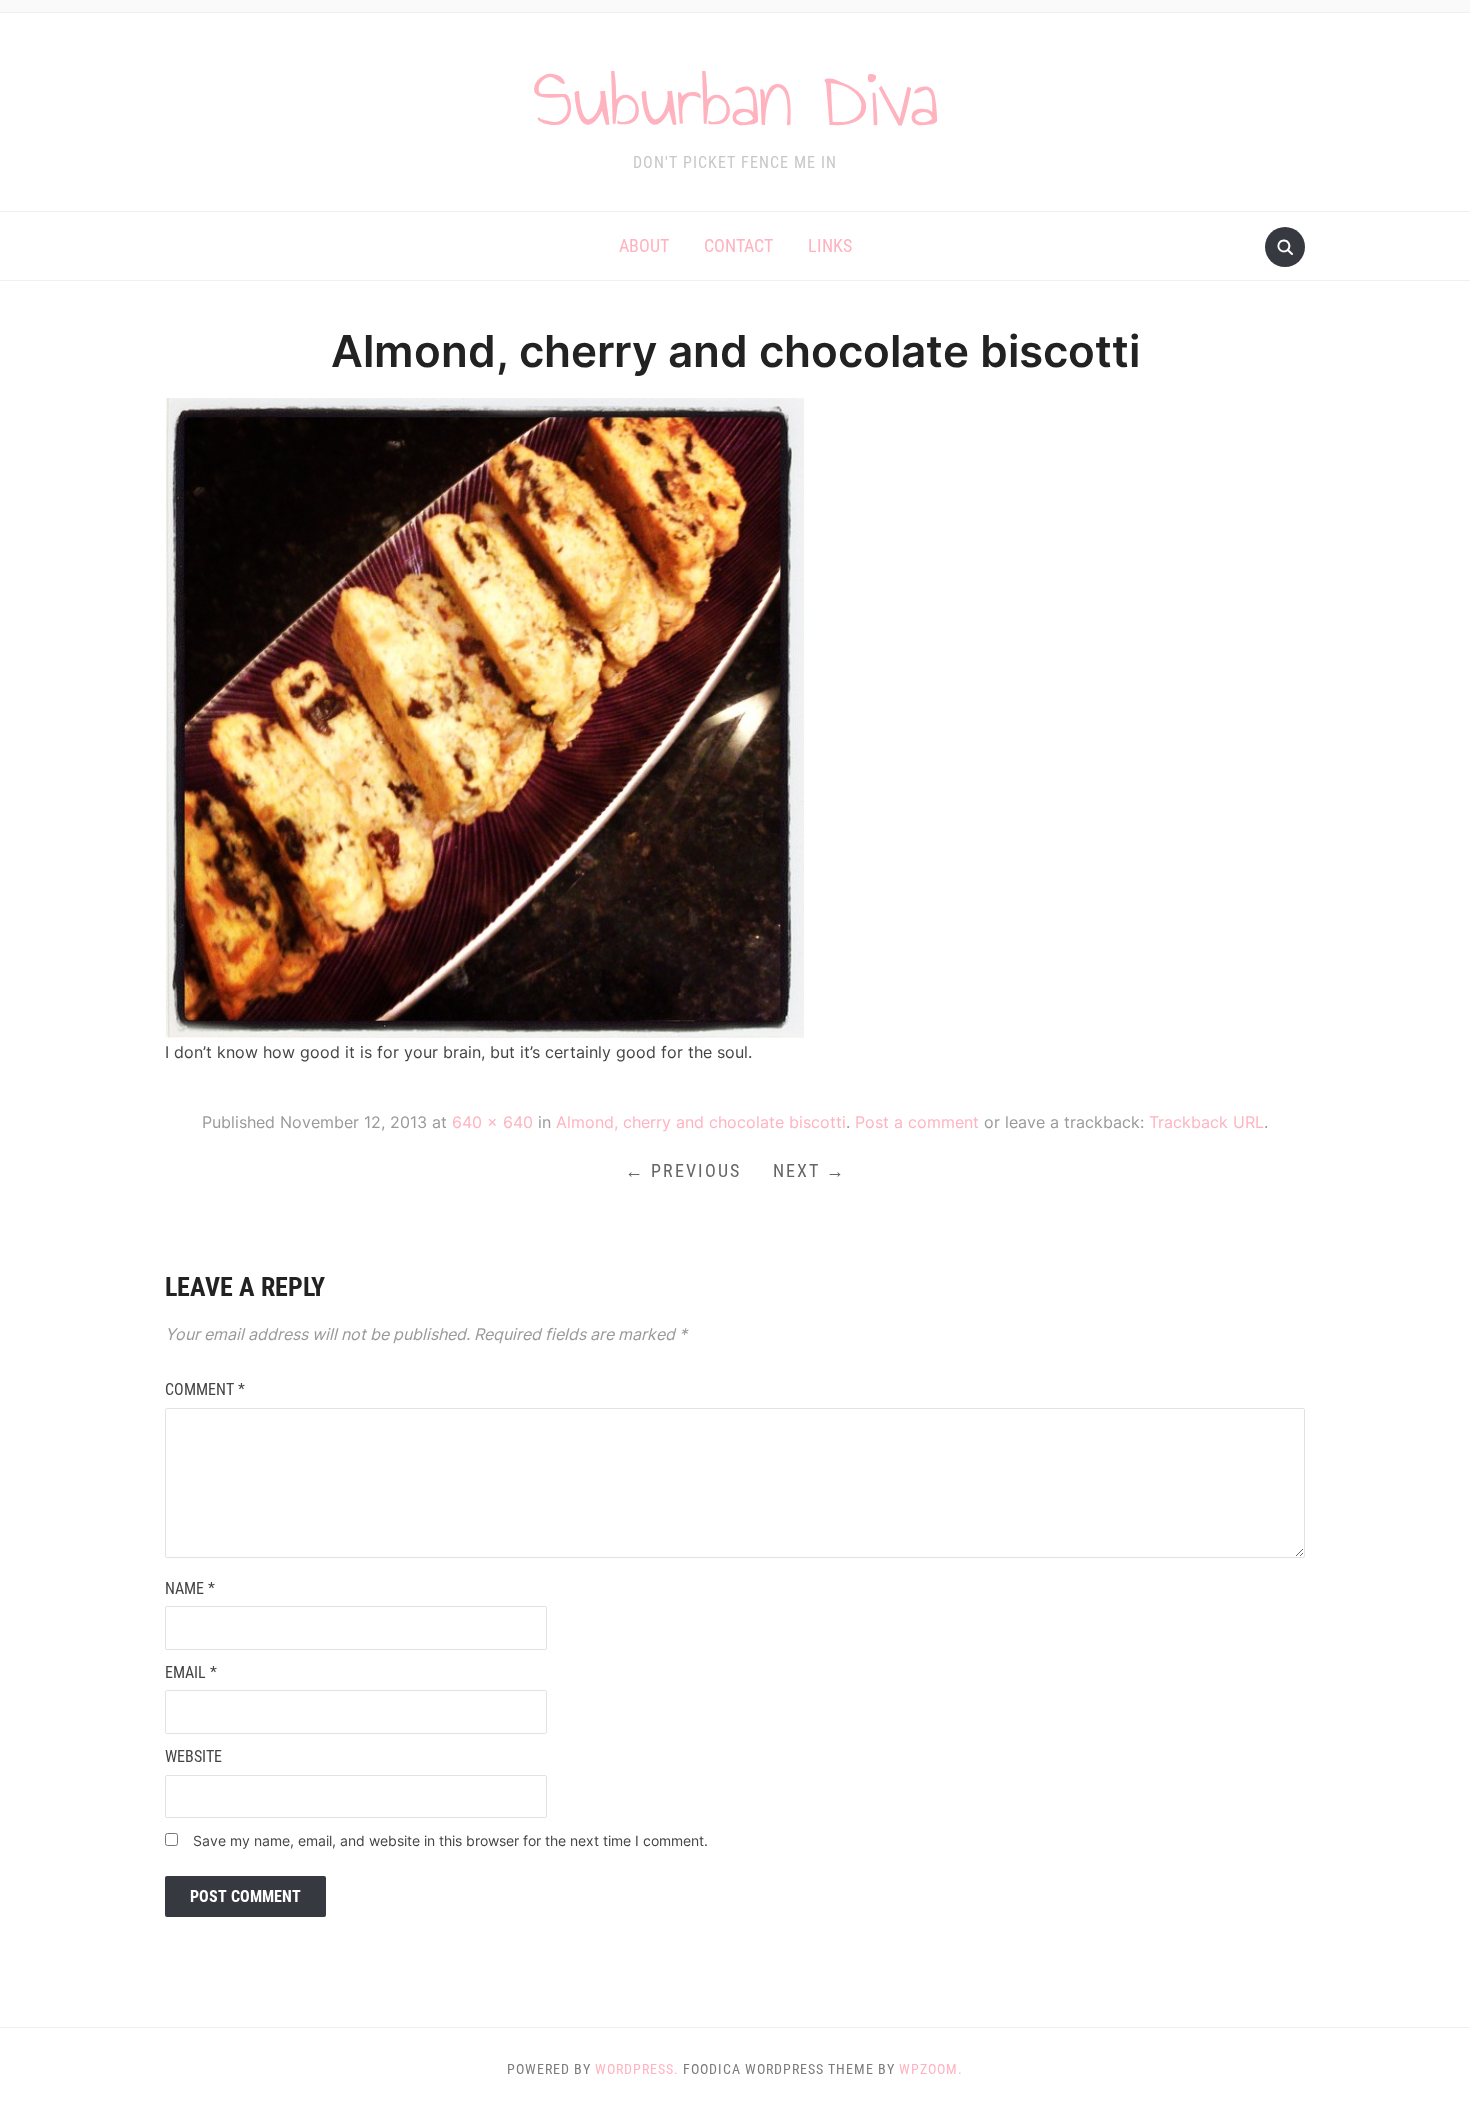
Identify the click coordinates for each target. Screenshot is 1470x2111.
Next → (809, 1170)
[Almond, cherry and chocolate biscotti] (485, 716)
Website (193, 1756)
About (644, 245)
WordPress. (637, 2069)
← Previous (683, 1170)
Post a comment (917, 1122)
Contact (738, 245)
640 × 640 (492, 1122)
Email (191, 1672)
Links (830, 245)
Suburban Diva (735, 99)
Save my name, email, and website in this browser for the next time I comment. (450, 1840)
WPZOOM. (931, 2069)
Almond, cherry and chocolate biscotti (701, 1122)
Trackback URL (1206, 1122)
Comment (205, 1389)
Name (190, 1588)
